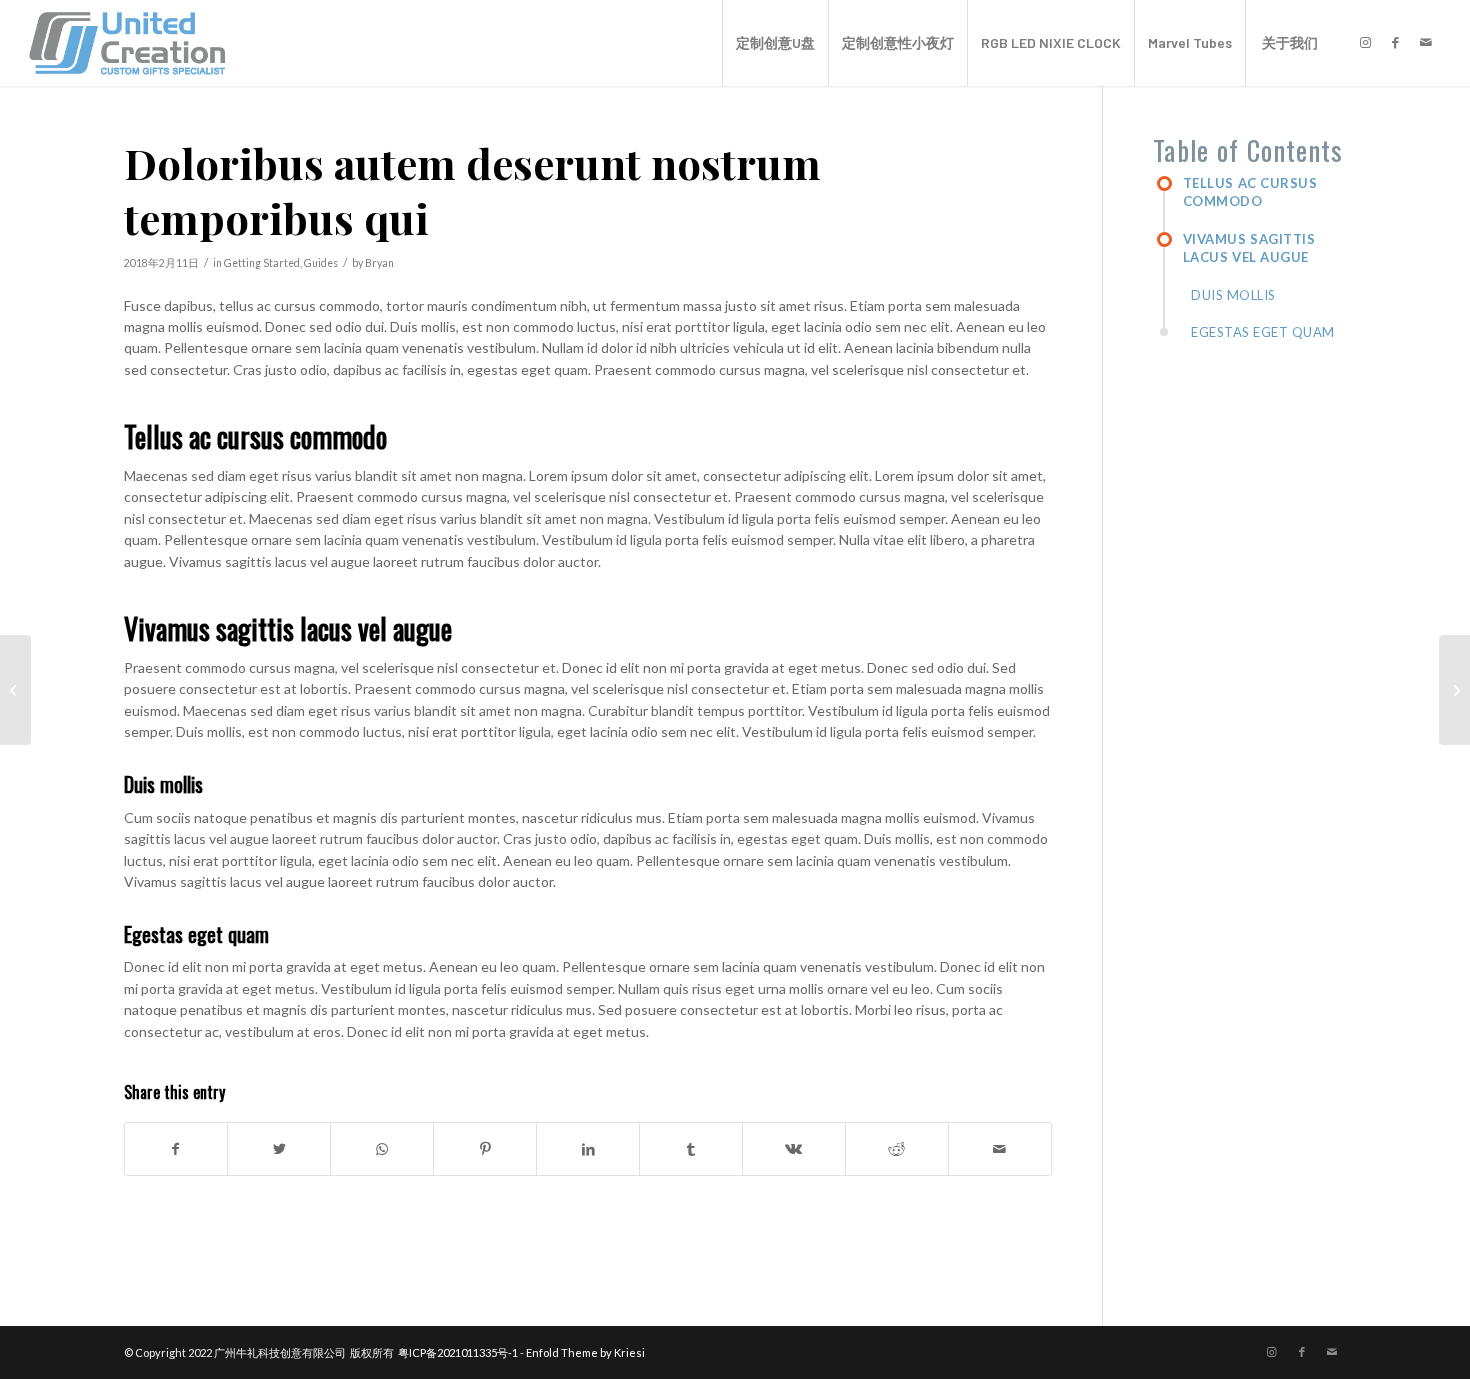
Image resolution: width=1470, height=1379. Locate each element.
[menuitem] (775, 43)
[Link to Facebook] (1396, 42)
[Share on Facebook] (176, 1149)
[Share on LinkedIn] (588, 1149)
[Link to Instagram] (1366, 42)
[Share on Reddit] (897, 1149)
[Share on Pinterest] (485, 1149)
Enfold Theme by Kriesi (585, 1352)
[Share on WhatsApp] (382, 1149)
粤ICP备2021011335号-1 (458, 1352)
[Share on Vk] (794, 1149)
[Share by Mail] (1000, 1149)
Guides (321, 263)
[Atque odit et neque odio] (15, 690)
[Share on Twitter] (279, 1149)
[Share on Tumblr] (691, 1149)
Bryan (379, 263)
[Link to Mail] (1426, 42)
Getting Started (262, 263)
